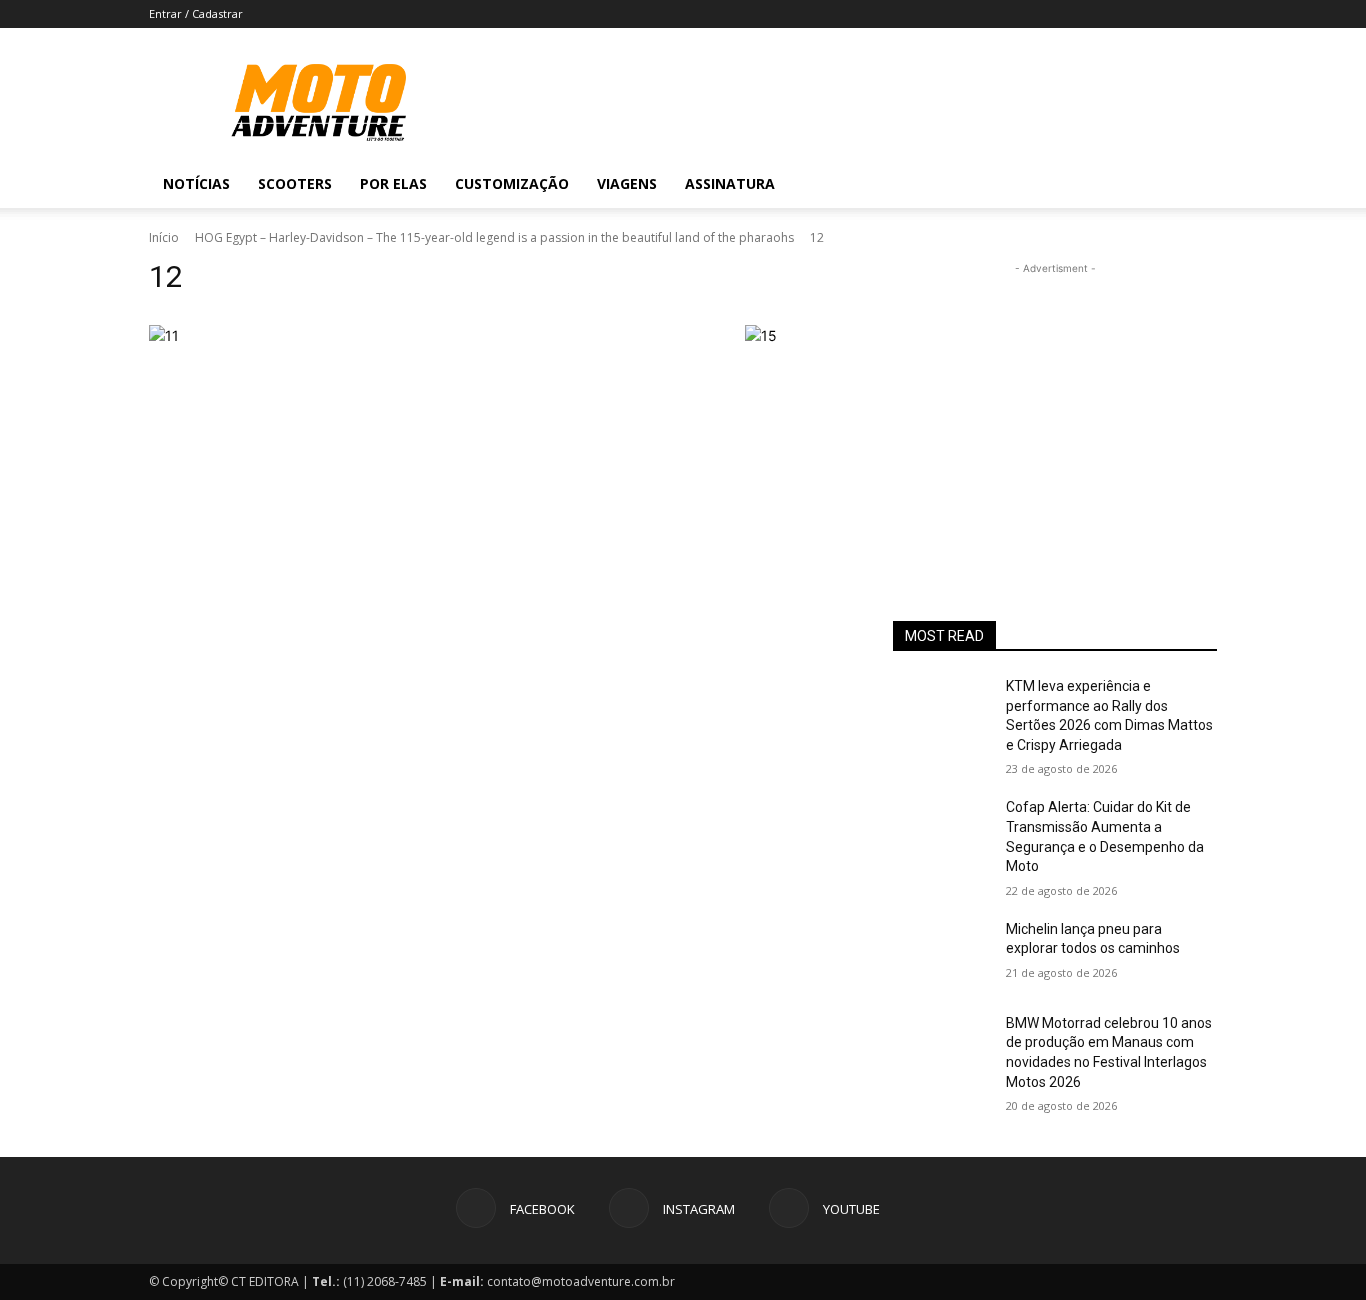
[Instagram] (1115, 184)
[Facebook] (1081, 184)
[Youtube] (1149, 184)
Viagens (627, 183)
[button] (1193, 185)
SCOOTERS (295, 183)
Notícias (196, 183)
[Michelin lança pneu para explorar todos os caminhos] (941, 954)
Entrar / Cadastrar (196, 13)
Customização (512, 183)
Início (164, 237)
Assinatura (730, 183)
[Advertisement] (1055, 404)
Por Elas (393, 183)
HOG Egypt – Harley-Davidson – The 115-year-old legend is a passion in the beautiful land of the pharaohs (494, 237)
